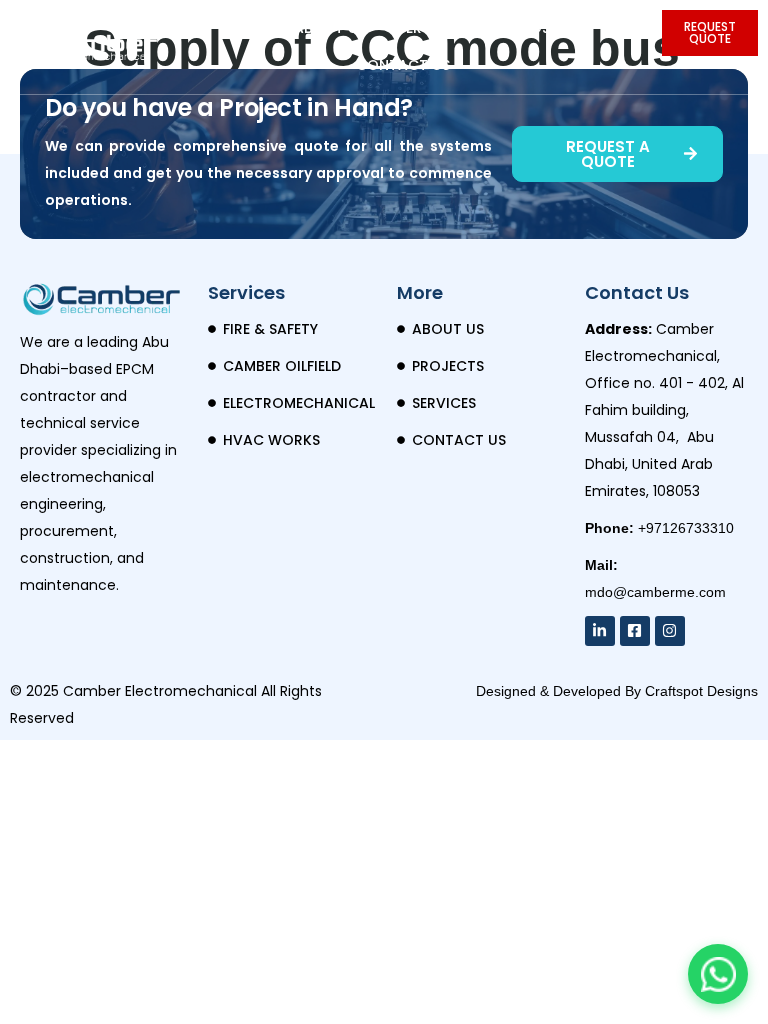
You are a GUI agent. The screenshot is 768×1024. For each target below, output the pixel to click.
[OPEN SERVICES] (474, 28)
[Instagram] (670, 631)
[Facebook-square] (635, 631)
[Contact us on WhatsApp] (718, 974)
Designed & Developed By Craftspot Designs (617, 691)
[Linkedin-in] (600, 631)
